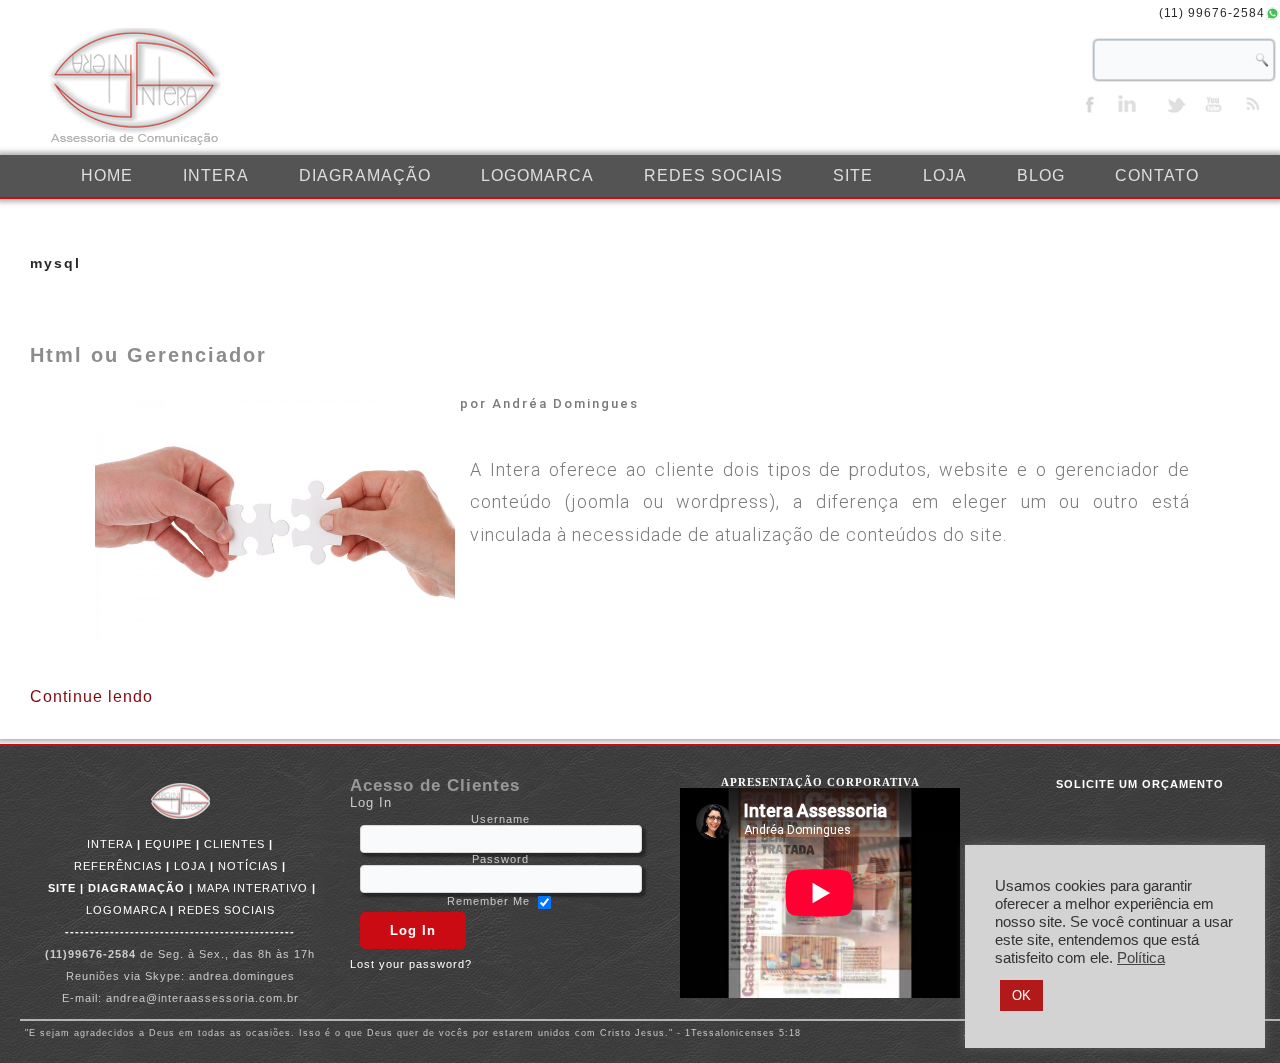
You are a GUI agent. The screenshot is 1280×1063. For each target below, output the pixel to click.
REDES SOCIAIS (713, 175)
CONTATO (1157, 175)
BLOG (1041, 175)
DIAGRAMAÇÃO (365, 175)
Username (500, 819)
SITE (853, 175)
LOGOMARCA (537, 175)
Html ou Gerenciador (148, 355)
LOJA (945, 175)
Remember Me (488, 902)
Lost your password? (411, 964)
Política (1141, 958)
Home (107, 175)
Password (500, 859)
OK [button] (1021, 995)
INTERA (216, 175)
